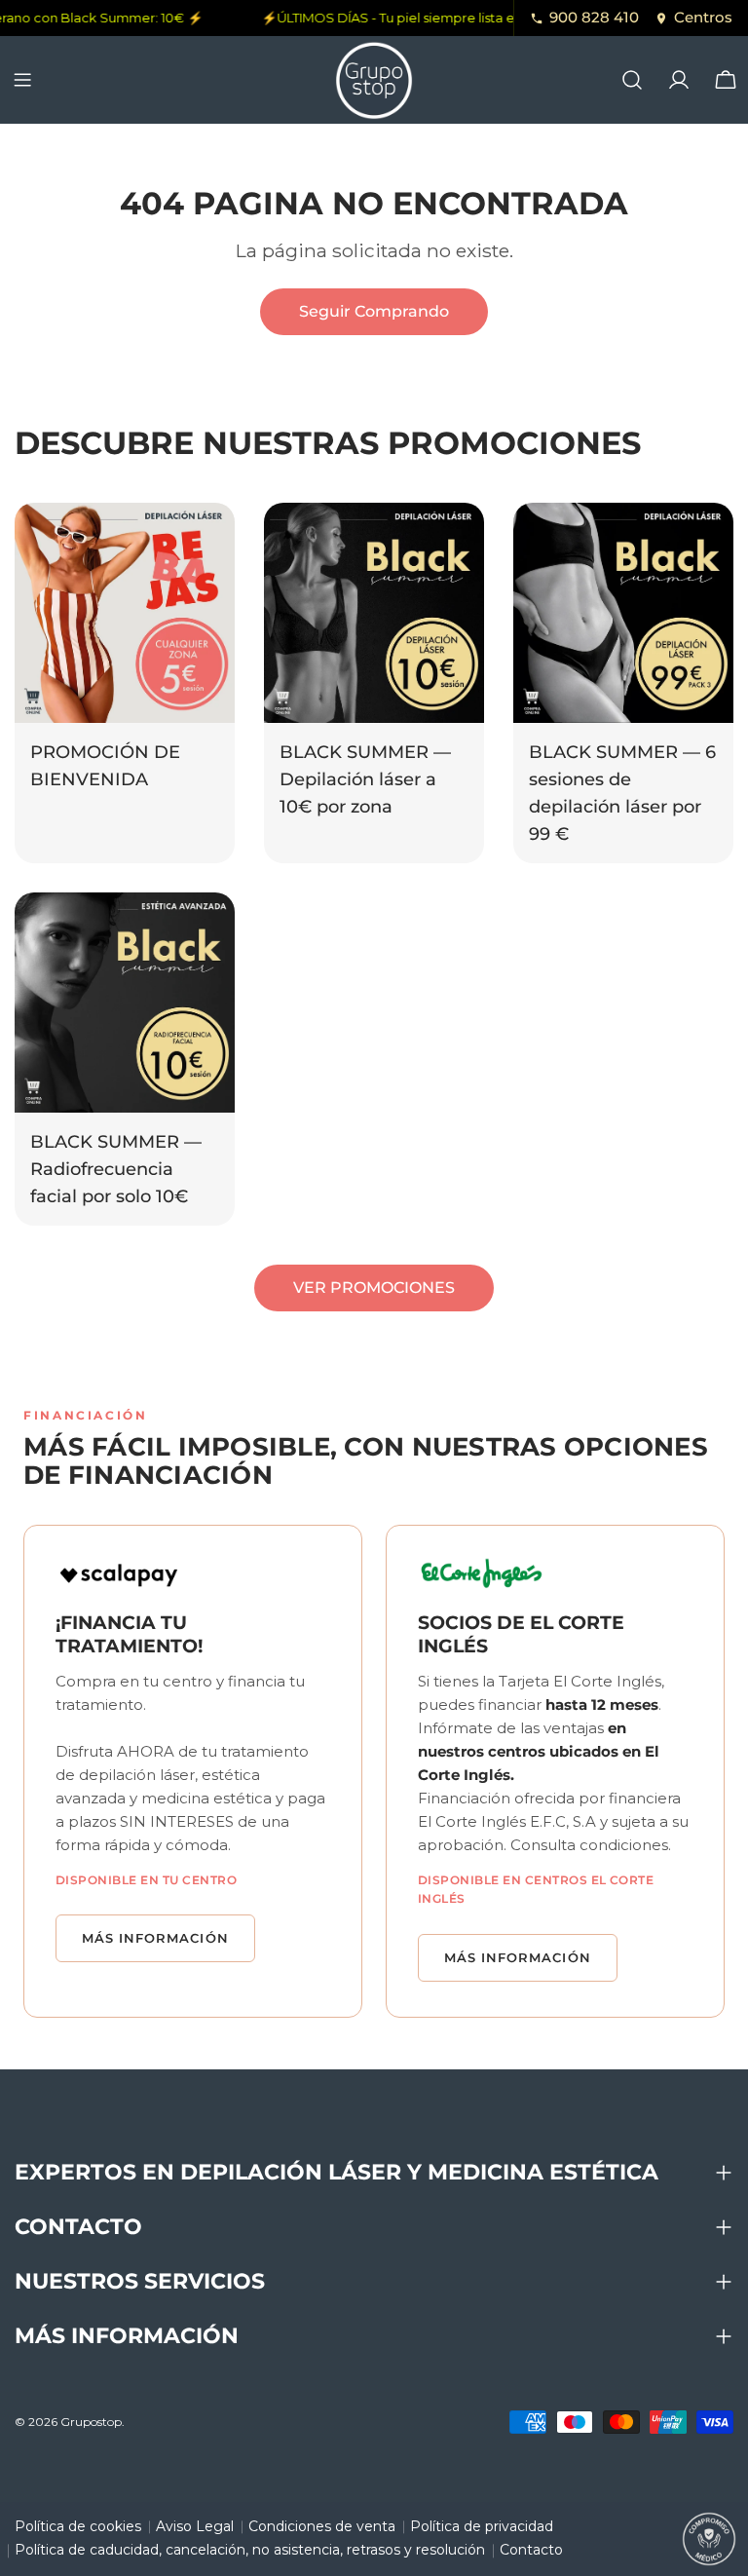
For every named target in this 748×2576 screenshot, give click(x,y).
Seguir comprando (374, 311)
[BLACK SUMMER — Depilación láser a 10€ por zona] (374, 613)
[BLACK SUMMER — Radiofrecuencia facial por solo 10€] (125, 1003)
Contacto (531, 2550)
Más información (155, 1938)
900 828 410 (594, 17)
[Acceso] (679, 80)
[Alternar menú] (22, 80)
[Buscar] (632, 80)
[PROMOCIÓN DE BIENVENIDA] (125, 613)
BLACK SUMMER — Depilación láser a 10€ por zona (365, 779)
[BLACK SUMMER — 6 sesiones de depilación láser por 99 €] (623, 613)
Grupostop (91, 2422)
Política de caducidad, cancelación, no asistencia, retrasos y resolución (250, 2550)
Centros (703, 17)
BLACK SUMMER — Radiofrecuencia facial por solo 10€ (116, 1169)
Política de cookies (78, 2526)
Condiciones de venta (322, 2526)
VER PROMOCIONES (374, 1288)
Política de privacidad (482, 2526)
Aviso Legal (195, 2526)
